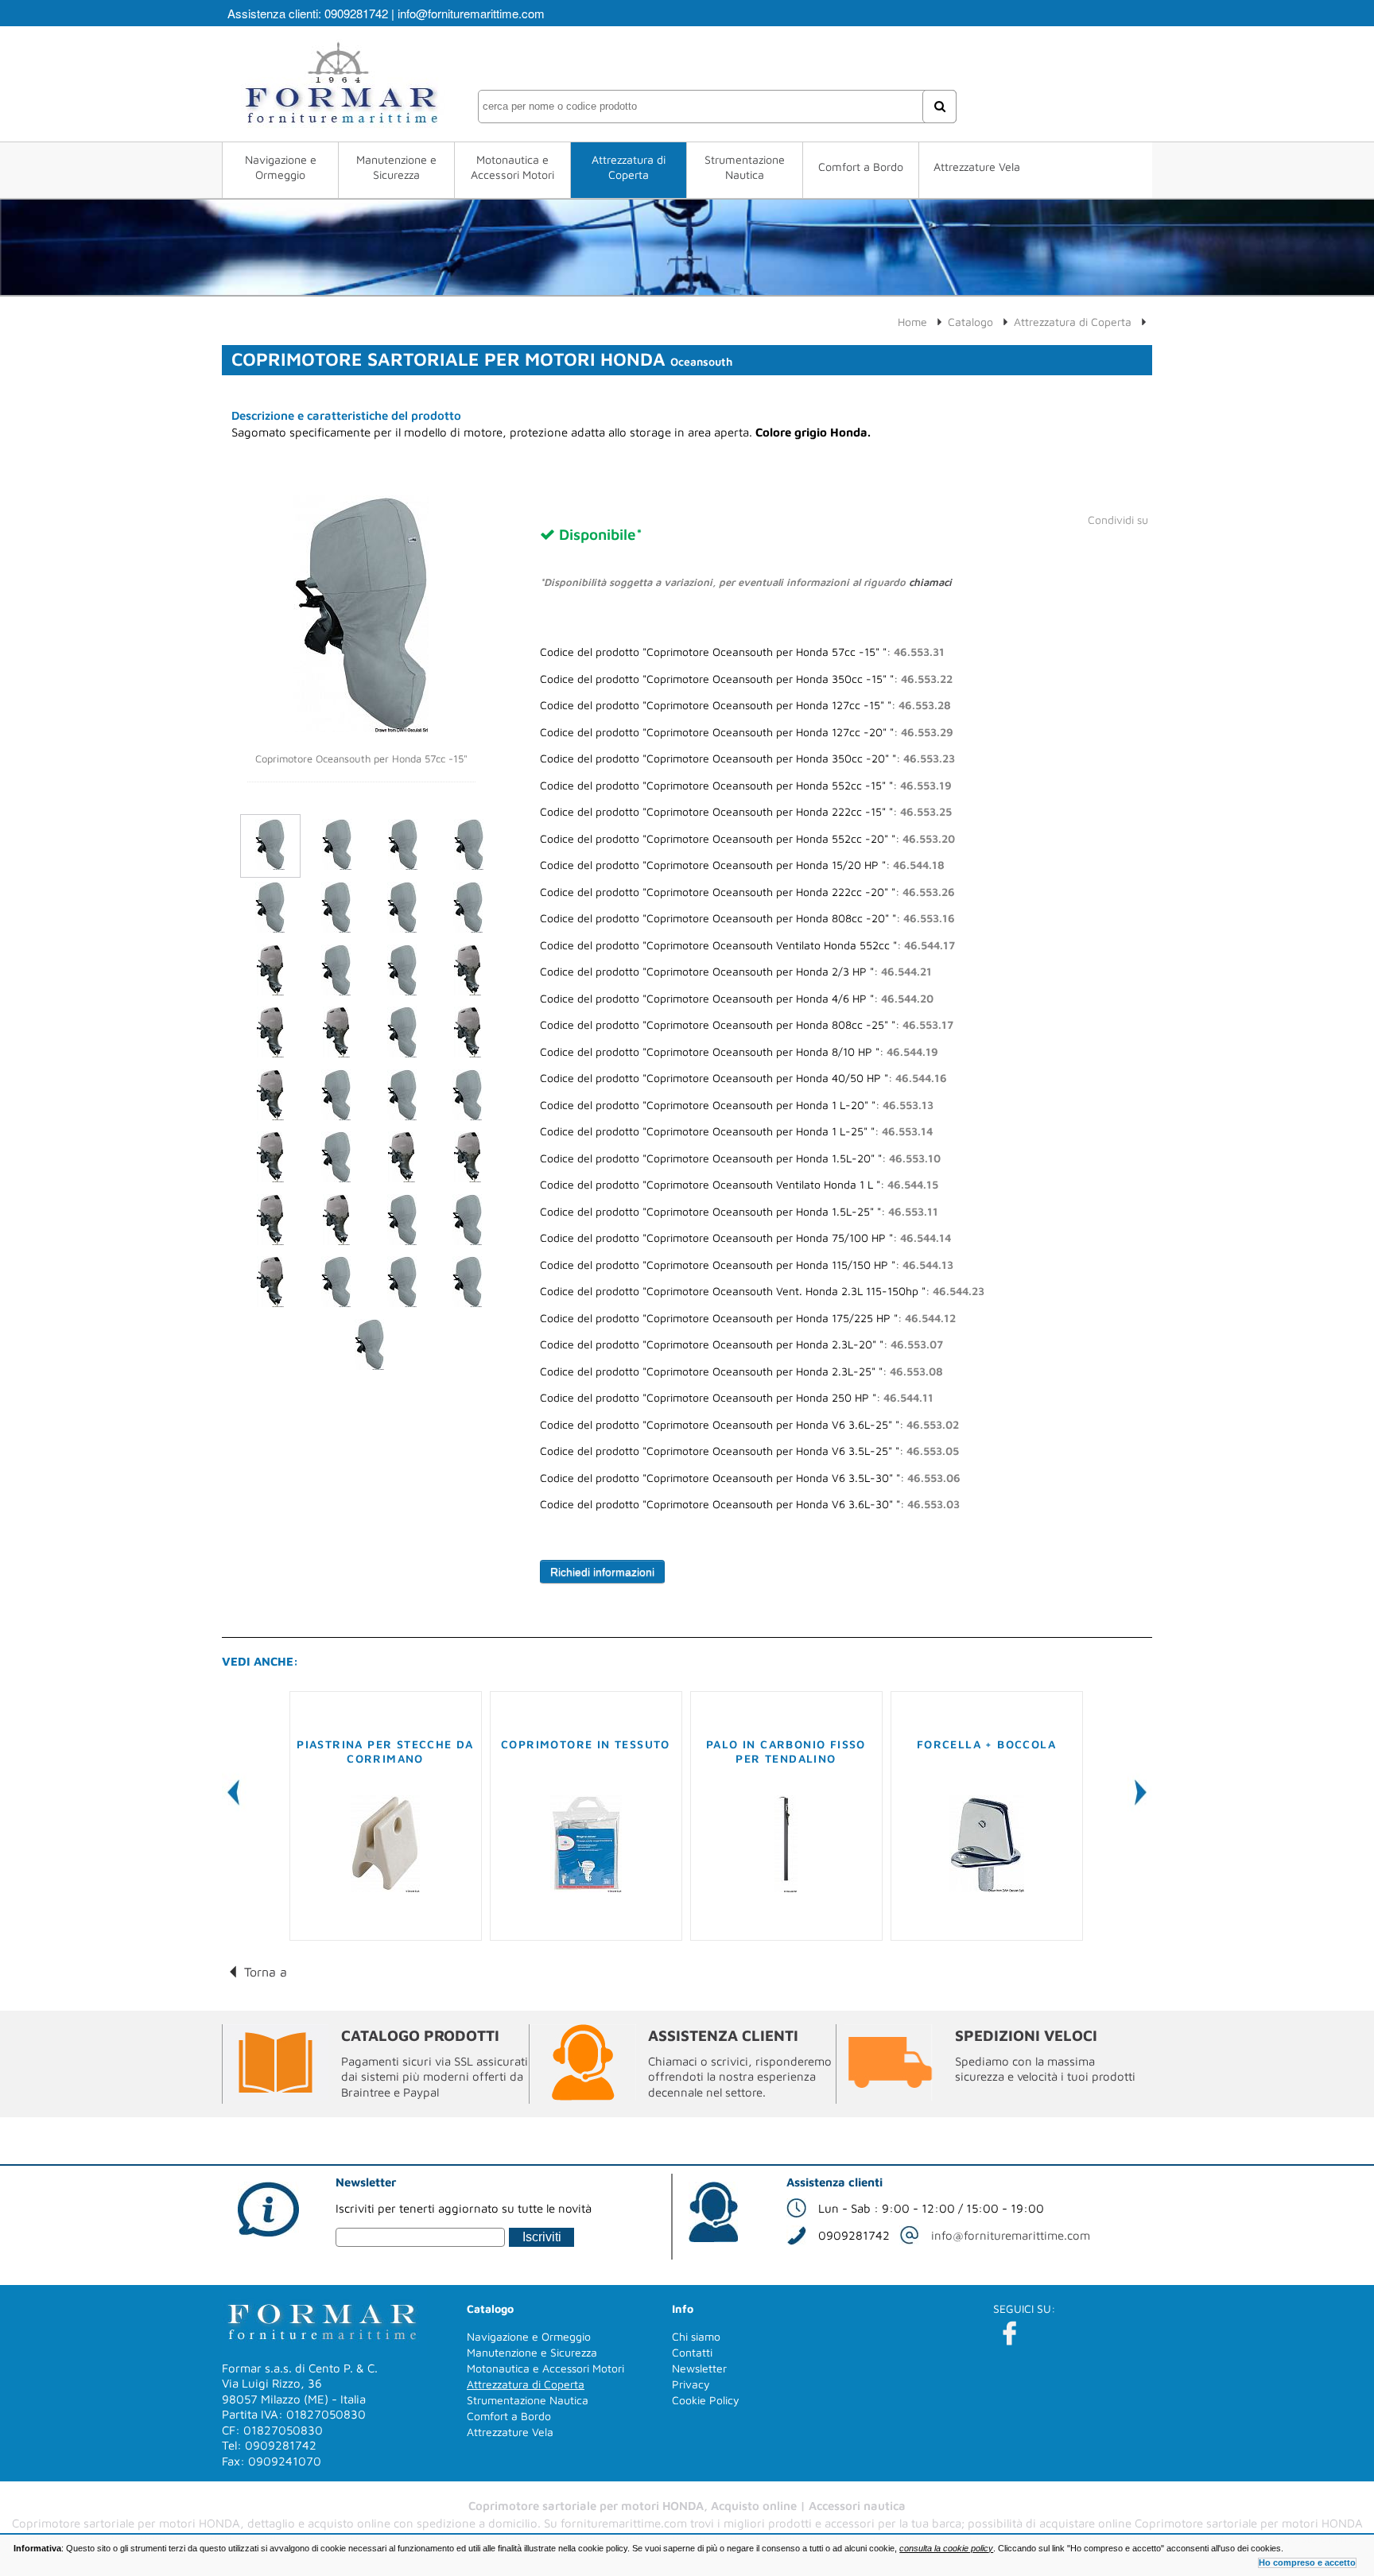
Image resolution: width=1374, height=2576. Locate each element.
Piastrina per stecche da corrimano (385, 1751)
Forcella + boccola (986, 1744)
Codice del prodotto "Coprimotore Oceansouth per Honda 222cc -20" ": (747, 892)
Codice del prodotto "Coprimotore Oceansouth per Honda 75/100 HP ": (745, 1238)
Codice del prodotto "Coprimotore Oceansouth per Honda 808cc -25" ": (747, 1025)
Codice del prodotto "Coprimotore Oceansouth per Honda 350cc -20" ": (747, 758)
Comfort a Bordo (861, 167)
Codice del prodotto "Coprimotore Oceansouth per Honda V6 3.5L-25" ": (749, 1451)
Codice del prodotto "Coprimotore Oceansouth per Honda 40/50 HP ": (743, 1078)
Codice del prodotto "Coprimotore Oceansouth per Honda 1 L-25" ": (736, 1131)
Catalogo (970, 322)
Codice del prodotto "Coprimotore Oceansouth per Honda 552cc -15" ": (746, 786)
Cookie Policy (706, 2400)
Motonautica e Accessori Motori (512, 167)
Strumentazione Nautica (745, 167)
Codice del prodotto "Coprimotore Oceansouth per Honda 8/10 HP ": (739, 1052)
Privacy (691, 2384)
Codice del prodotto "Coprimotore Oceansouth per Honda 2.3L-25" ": (741, 1371)
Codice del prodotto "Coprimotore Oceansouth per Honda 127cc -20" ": (747, 732)
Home (912, 322)
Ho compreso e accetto (1307, 2562)
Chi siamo (696, 2336)
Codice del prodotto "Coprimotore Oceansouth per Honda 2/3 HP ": (736, 972)
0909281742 (356, 13)
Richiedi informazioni (602, 1572)
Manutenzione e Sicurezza (396, 167)
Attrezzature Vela (977, 167)
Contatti (692, 2352)
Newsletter (699, 2368)
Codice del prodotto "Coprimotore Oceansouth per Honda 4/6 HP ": (737, 999)
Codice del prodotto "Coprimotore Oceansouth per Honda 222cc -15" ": (746, 812)
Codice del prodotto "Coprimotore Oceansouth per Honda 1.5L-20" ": (740, 1158)
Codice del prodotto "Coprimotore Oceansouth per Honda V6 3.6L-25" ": (749, 1425)
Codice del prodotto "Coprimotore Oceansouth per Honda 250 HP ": (737, 1398)
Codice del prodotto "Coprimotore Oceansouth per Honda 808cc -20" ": (747, 918)
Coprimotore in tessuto (586, 1744)
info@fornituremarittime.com (471, 13)
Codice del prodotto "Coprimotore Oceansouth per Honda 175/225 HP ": (748, 1318)
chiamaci (930, 582)
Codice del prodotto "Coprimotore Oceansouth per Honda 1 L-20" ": (737, 1105)
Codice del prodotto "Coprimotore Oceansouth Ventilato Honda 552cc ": (747, 945)
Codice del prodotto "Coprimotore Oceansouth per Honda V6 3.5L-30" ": (750, 1478)
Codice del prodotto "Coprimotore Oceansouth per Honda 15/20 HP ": (742, 865)
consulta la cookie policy (946, 2548)
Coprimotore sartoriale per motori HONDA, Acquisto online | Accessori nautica (687, 2506)
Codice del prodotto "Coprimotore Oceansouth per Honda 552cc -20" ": (747, 839)
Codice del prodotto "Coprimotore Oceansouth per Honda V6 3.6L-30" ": (750, 1504)
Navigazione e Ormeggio (281, 167)
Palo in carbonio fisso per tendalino (786, 1751)
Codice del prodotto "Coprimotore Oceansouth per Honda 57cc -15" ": (742, 652)
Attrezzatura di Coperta (629, 167)
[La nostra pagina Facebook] (1009, 2333)
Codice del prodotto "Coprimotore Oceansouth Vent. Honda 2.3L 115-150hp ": (762, 1291)
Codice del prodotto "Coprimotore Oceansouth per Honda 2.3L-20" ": (741, 1344)
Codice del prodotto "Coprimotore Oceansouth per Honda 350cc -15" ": (746, 679)
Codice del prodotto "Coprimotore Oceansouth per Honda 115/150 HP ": (747, 1265)
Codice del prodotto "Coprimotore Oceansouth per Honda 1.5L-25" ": (739, 1212)
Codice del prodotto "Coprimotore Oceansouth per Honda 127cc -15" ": (745, 705)
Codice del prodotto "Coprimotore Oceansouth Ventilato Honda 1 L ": (739, 1185)
